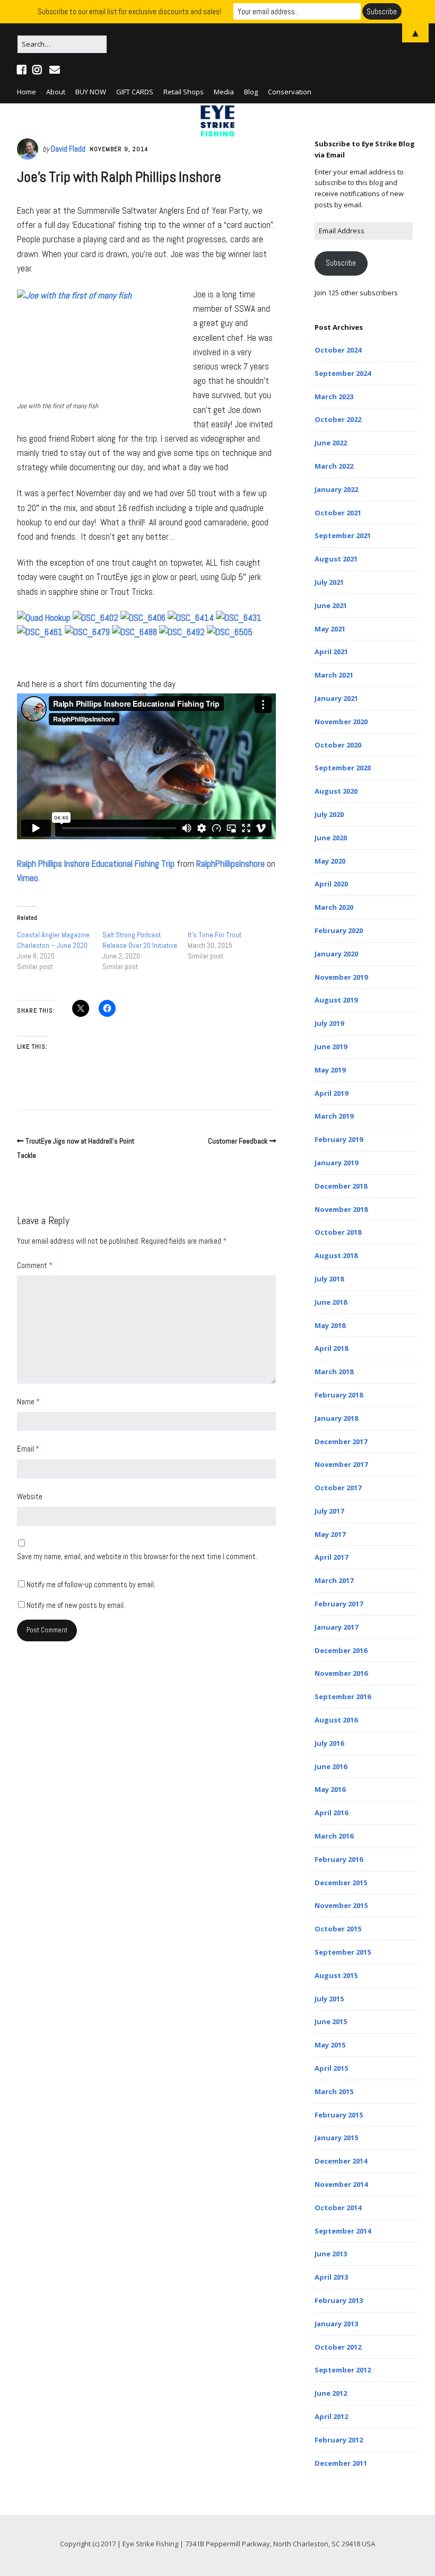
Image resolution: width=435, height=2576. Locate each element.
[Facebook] (23, 70)
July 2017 (329, 1511)
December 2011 (341, 2463)
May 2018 (330, 1325)
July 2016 (329, 1743)
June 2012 (331, 2393)
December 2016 (341, 1650)
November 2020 (341, 722)
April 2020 (331, 884)
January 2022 (336, 489)
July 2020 (329, 814)
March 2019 (334, 1116)
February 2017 (339, 1604)
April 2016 (331, 1813)
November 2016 (341, 1673)
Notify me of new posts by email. (76, 1605)
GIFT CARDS (135, 92)
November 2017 (341, 1464)
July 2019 (329, 1023)
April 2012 (331, 2416)
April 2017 (331, 1557)
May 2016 (330, 1789)
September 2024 (343, 373)
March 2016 (334, 1836)
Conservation (290, 92)
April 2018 (331, 1348)
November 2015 (341, 1905)
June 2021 (331, 605)
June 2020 (331, 838)
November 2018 (341, 1209)
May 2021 (330, 629)
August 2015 (336, 1975)
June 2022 (331, 443)
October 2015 (338, 1929)
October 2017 (338, 1488)
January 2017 (336, 1627)
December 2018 (341, 1186)
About (56, 92)
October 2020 (338, 745)
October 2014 (338, 2208)
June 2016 (331, 1766)
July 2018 (329, 1279)
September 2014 (343, 2231)
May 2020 (330, 861)
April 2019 (331, 1093)
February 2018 (339, 1395)
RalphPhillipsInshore (230, 864)
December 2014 (341, 2161)
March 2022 (334, 466)
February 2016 (339, 1859)
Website (30, 1496)
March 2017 (334, 1580)
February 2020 (339, 930)
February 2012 (339, 2440)
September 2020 (343, 768)
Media (224, 92)
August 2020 (336, 791)
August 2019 (336, 1000)
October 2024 (338, 350)
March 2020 (334, 907)
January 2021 (336, 698)
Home (27, 92)
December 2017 (341, 1441)
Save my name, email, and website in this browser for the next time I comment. (137, 1556)
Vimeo (28, 878)
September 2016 (343, 1696)
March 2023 (334, 397)
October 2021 (338, 513)
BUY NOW (91, 92)
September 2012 (343, 2370)
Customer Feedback (238, 1141)
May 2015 (330, 2045)
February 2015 (339, 2115)
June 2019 (331, 1047)
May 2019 (330, 1070)
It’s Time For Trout (215, 935)
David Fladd (68, 149)
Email (28, 1449)
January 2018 (336, 1418)
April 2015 (331, 2068)
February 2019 (339, 1139)
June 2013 (331, 2254)
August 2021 (336, 559)
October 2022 (338, 419)
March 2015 (334, 2091)
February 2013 (339, 2300)
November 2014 (341, 2184)
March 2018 (334, 1371)
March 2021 (334, 675)
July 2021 (329, 582)
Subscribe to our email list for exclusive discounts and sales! (129, 11)
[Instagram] (37, 70)
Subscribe (341, 263)
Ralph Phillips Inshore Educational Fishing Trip (96, 864)
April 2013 (331, 2277)
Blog (251, 92)
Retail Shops (184, 92)
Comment (35, 1265)
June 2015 (331, 2021)
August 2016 (336, 1720)
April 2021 (331, 652)
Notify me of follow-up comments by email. (91, 1584)
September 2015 (343, 1952)
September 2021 (343, 535)
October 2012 (338, 2347)
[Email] (54, 70)
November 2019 (341, 977)
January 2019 (336, 1163)
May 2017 (330, 1534)
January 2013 (336, 2324)
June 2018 (331, 1302)
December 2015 (341, 1883)
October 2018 (338, 1232)
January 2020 (336, 954)
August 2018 (336, 1255)
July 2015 (329, 1999)
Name (28, 1401)
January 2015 (336, 2138)
